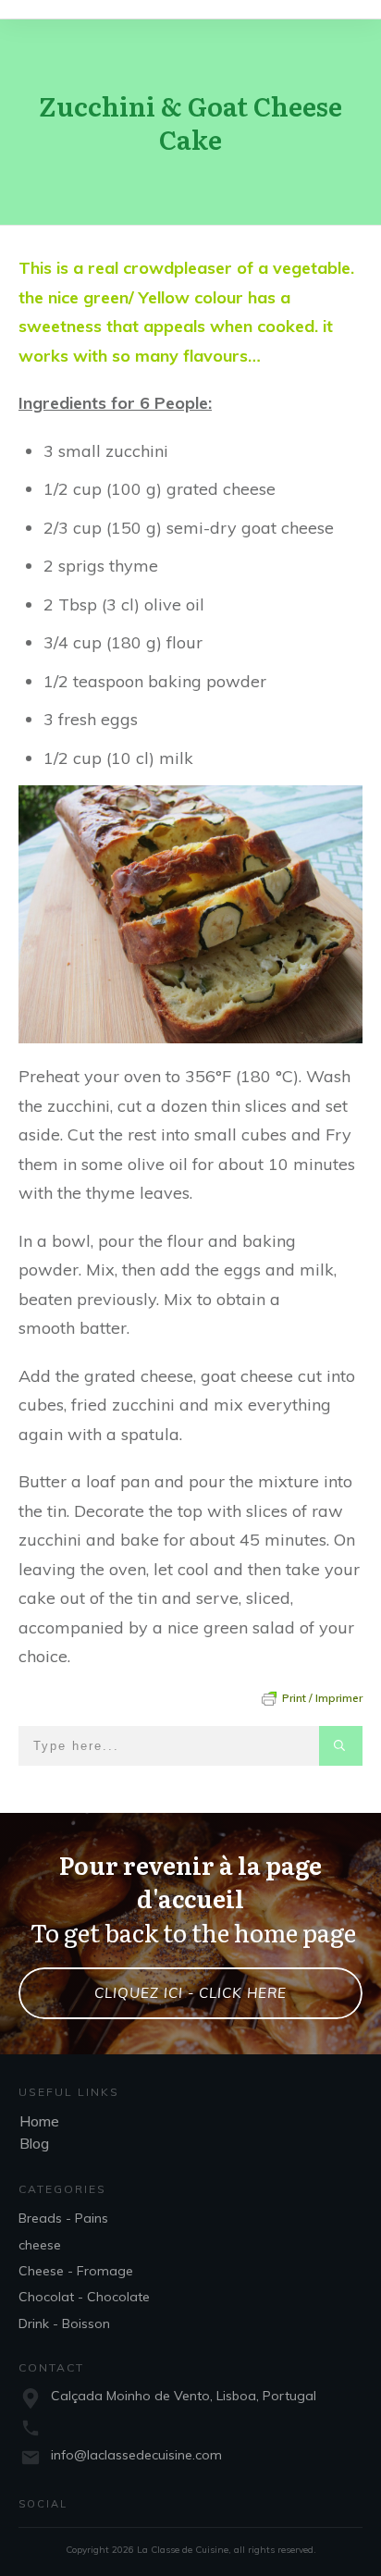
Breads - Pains (63, 2218)
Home (39, 2121)
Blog (34, 2143)
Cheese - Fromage (76, 2271)
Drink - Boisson (64, 2323)
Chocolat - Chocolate (84, 2297)
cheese (40, 2245)
